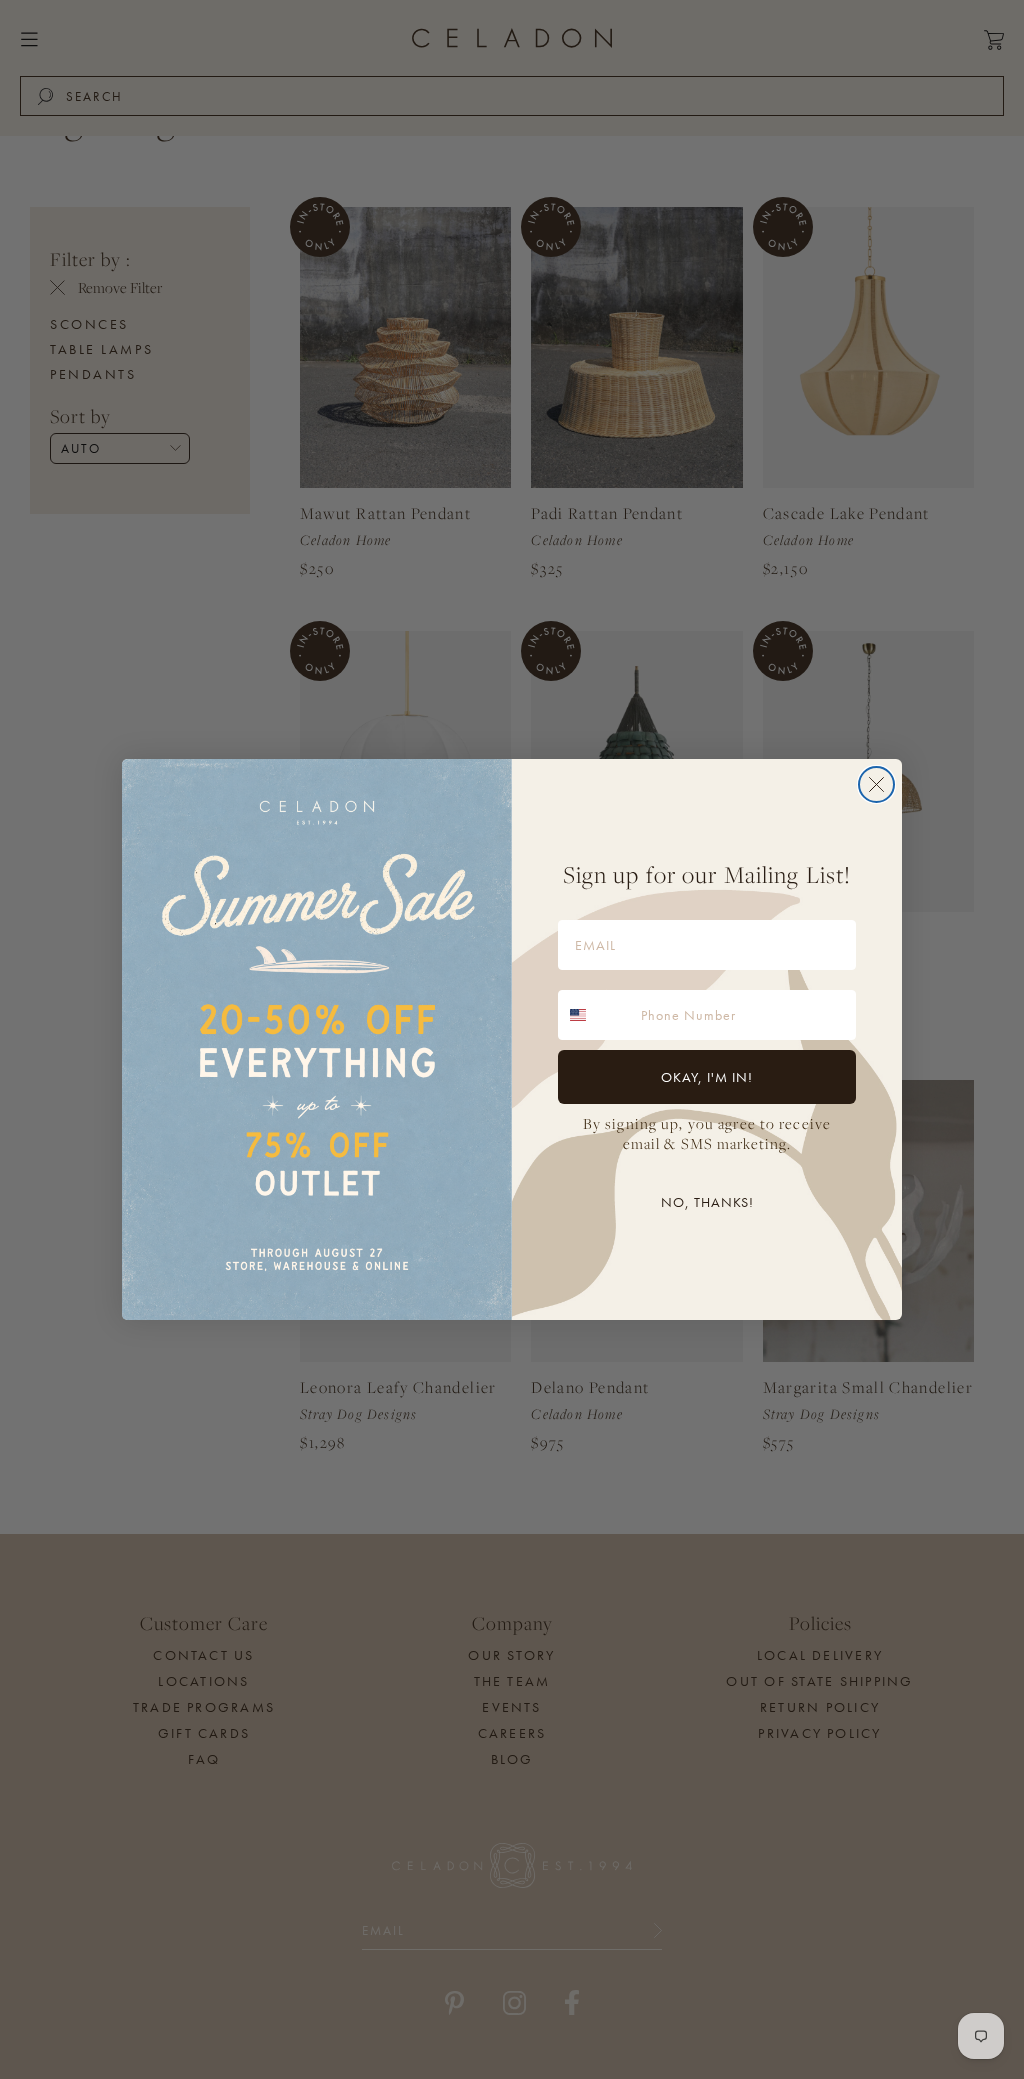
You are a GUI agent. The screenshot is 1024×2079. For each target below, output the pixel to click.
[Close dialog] (876, 784)
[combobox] (595, 1015)
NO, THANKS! (707, 1202)
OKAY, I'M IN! (707, 1077)
